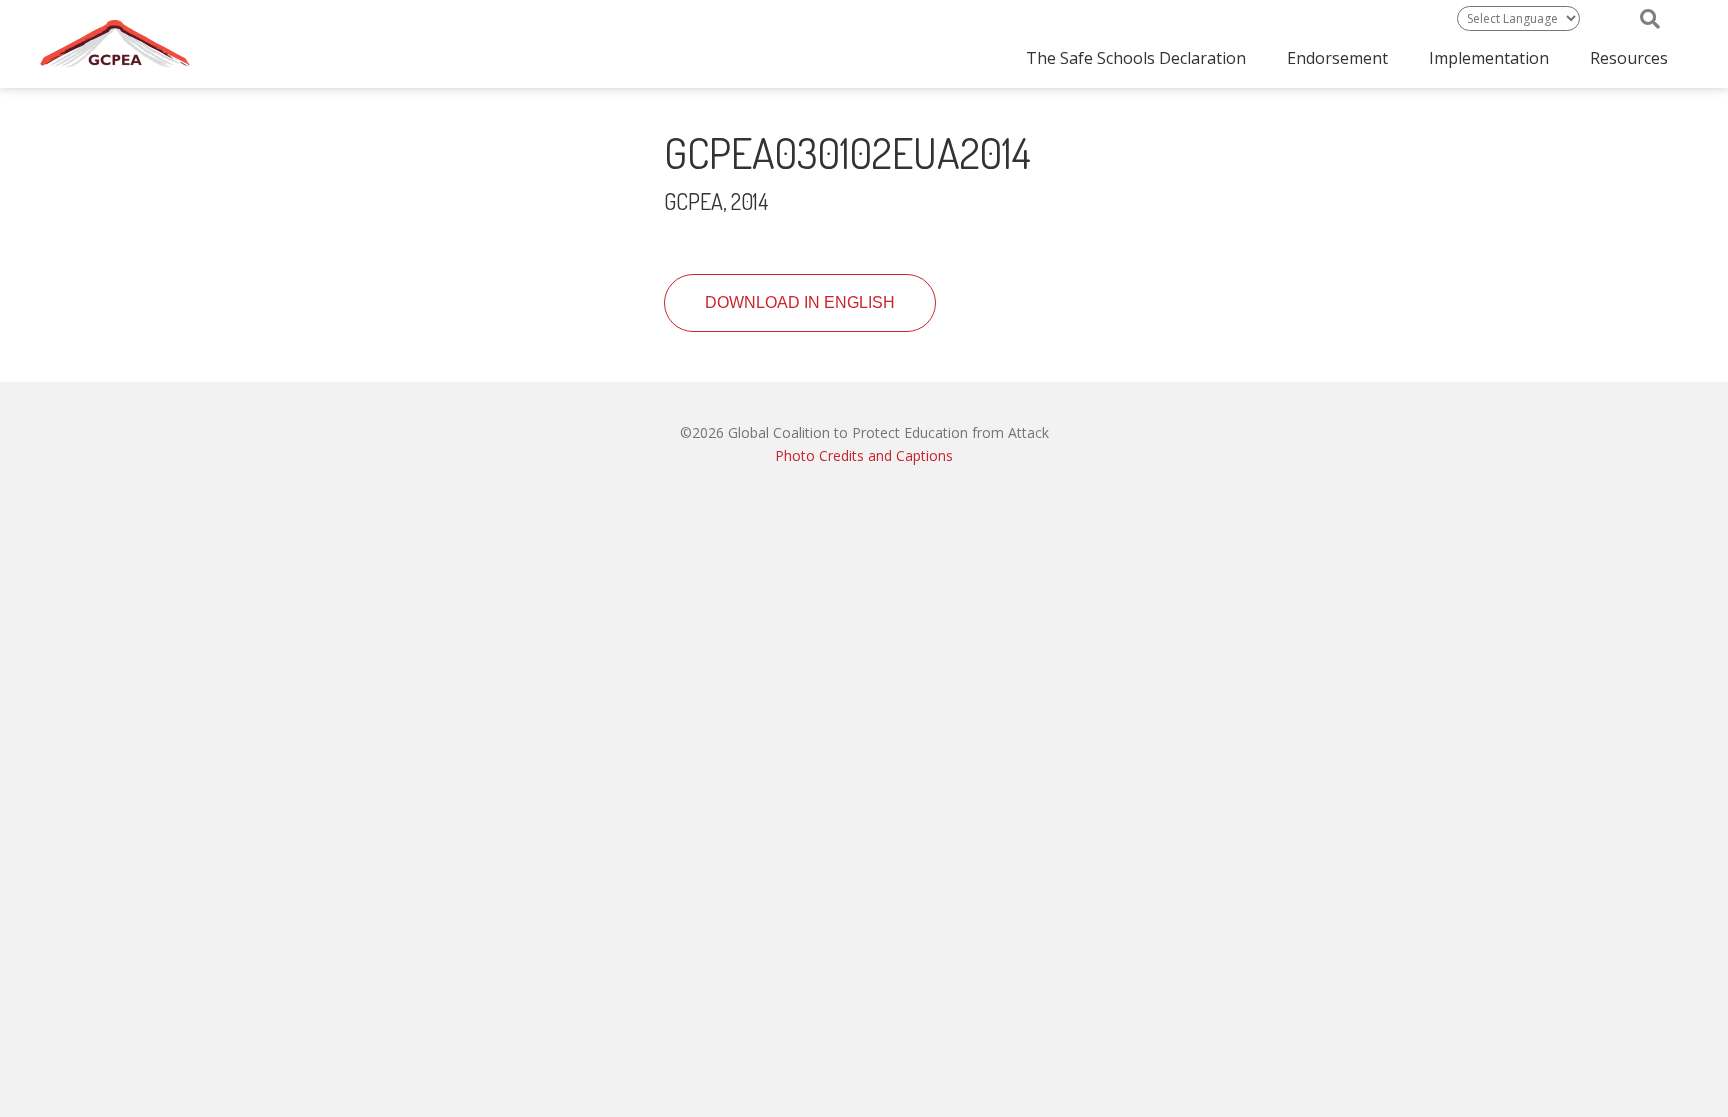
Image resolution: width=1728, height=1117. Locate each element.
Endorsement (1337, 58)
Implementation (1489, 58)
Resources (1629, 58)
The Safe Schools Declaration (1136, 58)
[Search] (1650, 19)
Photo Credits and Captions (864, 455)
